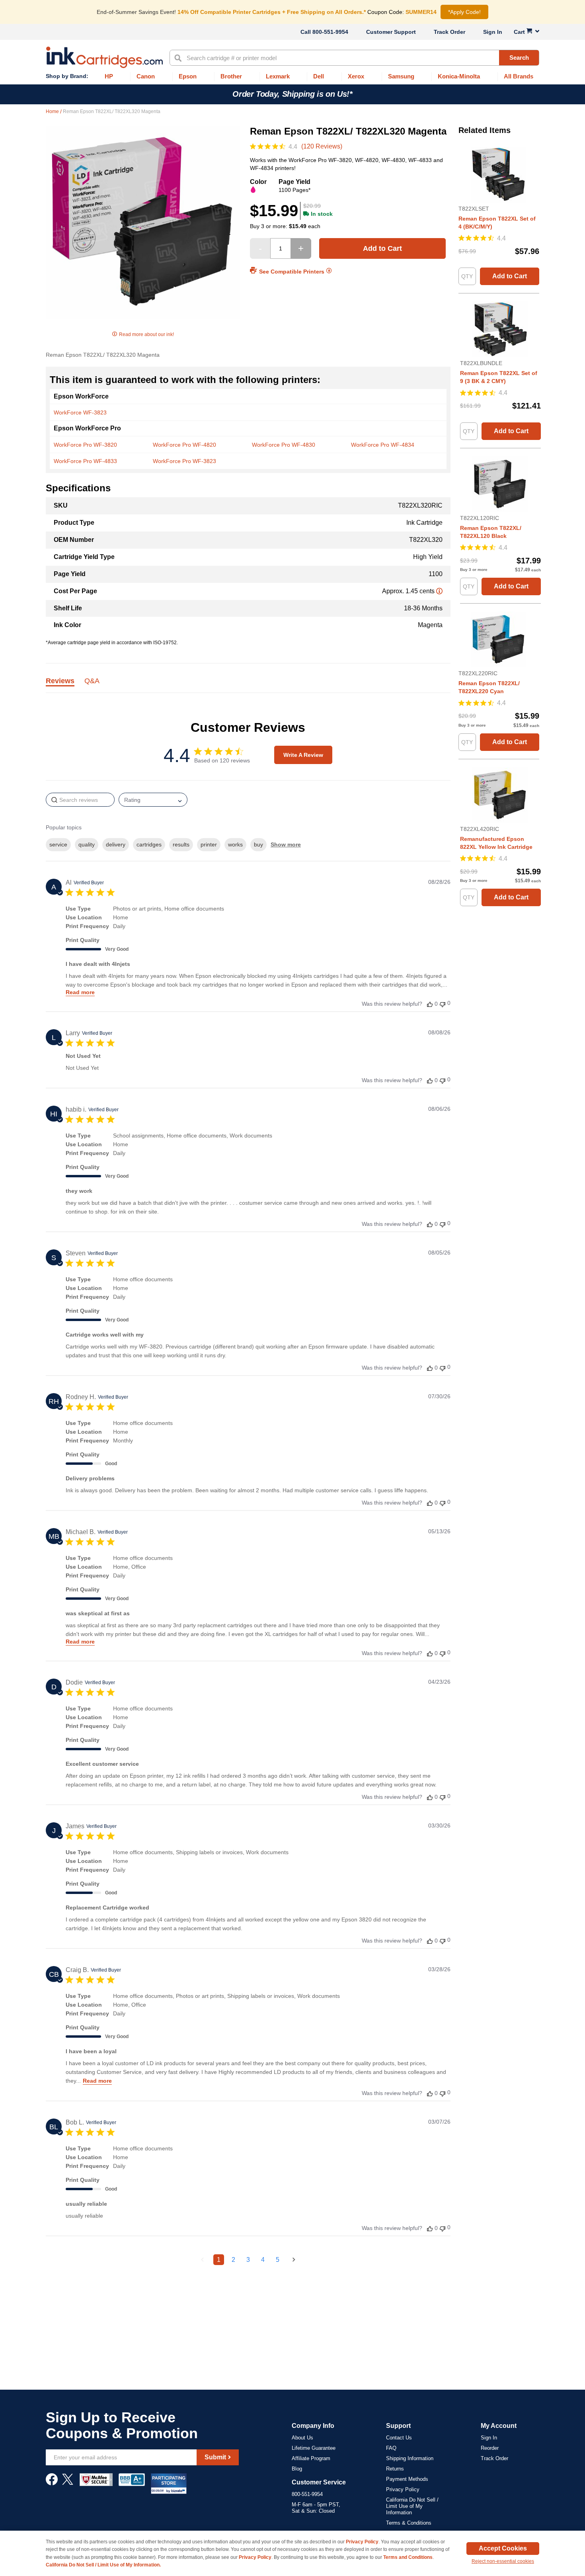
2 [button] (233, 2260)
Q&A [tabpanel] (92, 681)
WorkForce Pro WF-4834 (383, 445)
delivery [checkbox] (116, 844)
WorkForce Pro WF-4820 (184, 445)
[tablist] (248, 685)
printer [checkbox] (209, 844)
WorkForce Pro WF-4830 (284, 445)
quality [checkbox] (87, 844)
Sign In (493, 32)
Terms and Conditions (408, 2557)
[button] (430, 1004)
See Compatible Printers (292, 271)
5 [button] (278, 2260)
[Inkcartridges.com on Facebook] (52, 2483)
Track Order (449, 32)
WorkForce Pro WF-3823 (184, 461)
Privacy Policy (403, 2489)
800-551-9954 (330, 32)
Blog (297, 2469)
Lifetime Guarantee (314, 2448)
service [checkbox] (58, 844)
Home (53, 111)
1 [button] (219, 2260)
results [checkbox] (181, 844)
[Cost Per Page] (439, 591)
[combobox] (354, 58)
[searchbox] (80, 800)
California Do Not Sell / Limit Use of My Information (412, 2506)
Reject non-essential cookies (503, 2561)
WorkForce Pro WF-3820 (85, 445)
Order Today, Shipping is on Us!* (292, 94)
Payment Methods (407, 2479)
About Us (302, 2438)
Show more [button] (286, 844)
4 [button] (263, 2260)
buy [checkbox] (258, 844)
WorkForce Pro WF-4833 (85, 461)
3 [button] (248, 2260)
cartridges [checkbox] (149, 844)
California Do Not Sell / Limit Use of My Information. (103, 2565)
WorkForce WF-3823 (80, 412)
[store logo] (104, 57)
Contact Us (399, 2438)
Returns (395, 2469)
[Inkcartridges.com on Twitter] (68, 2483)
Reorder (490, 2448)
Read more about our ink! (146, 334)
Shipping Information (410, 2458)
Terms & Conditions (409, 2523)
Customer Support (391, 32)
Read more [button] (80, 992)
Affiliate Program (311, 2458)
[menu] (292, 77)
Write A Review (303, 755)
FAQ (391, 2448)
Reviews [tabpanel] (60, 681)
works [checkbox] (235, 844)
